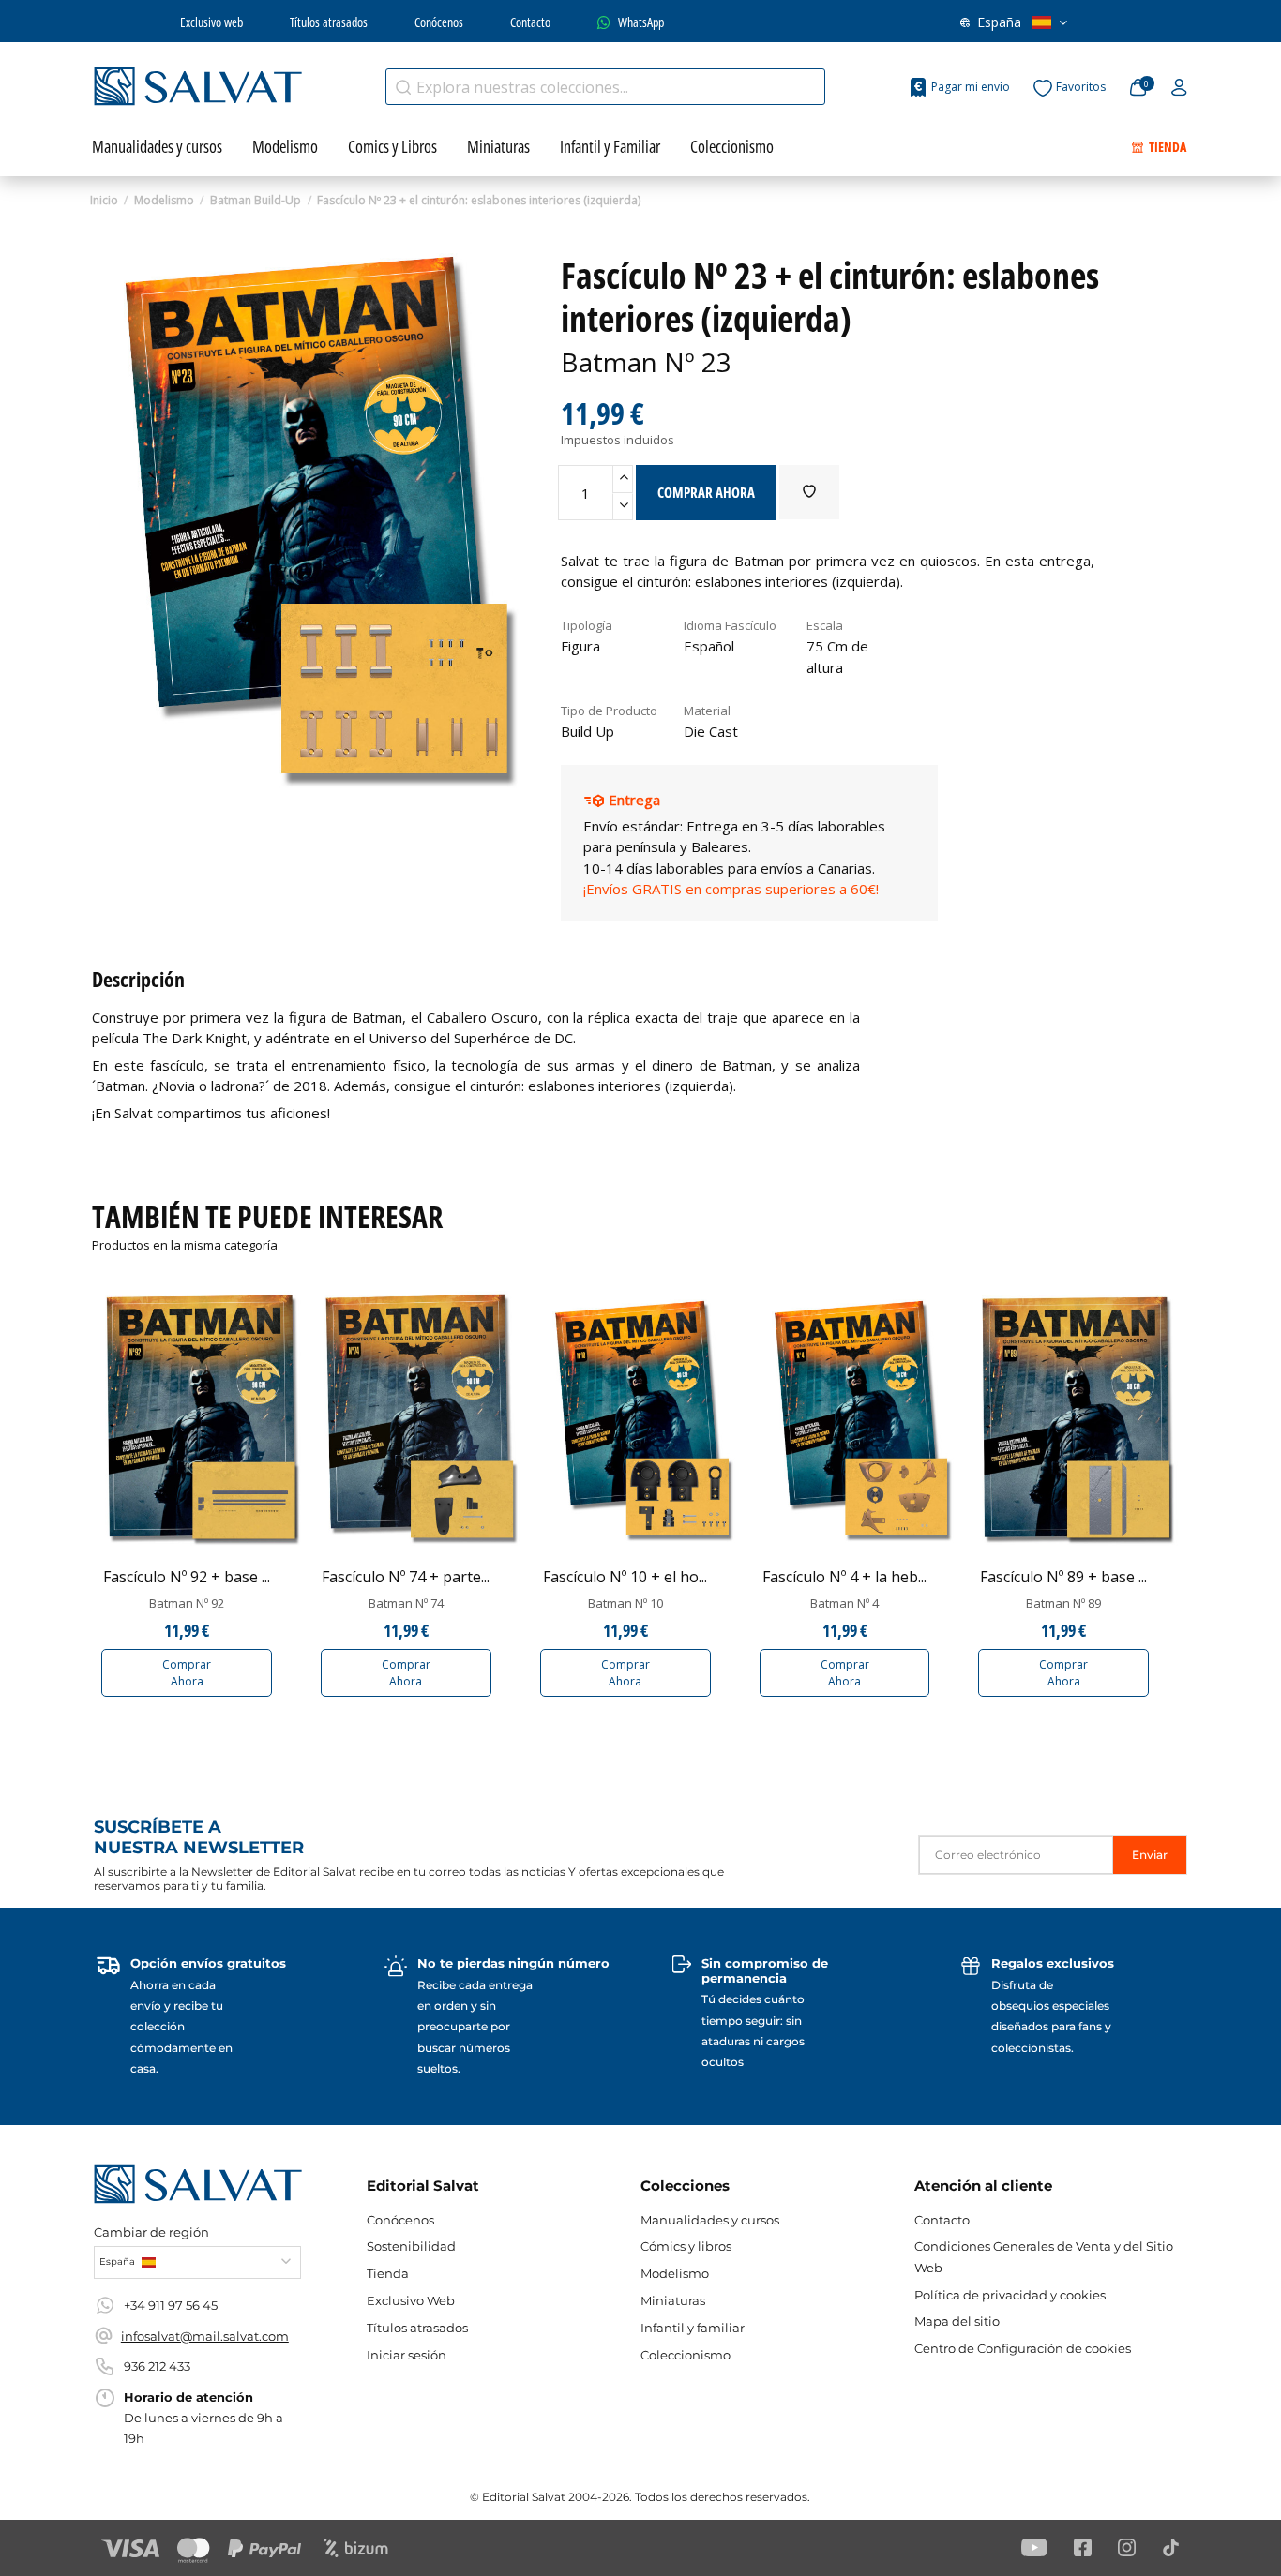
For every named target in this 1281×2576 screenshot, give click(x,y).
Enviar (1150, 1855)
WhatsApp (641, 22)
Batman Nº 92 (187, 1603)
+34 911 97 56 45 (171, 2305)
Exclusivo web (211, 22)
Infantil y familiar (693, 2328)
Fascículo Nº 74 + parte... (406, 1577)
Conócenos (439, 22)
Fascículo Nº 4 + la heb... (844, 1577)
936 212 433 (157, 2366)
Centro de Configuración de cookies (1023, 2348)
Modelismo (675, 2273)
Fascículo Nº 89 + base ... (1063, 1577)
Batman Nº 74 (406, 1603)
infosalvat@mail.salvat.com (205, 2336)
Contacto (530, 22)
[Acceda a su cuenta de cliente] (1179, 88)
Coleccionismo (686, 2355)
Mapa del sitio (957, 2321)
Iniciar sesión (407, 2355)
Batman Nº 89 (1063, 1603)
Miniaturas (673, 2300)
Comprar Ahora (187, 1673)
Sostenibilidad (411, 2246)
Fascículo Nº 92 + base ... (187, 1577)
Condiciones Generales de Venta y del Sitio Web (1044, 2256)
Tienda (388, 2273)
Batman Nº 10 (625, 1603)
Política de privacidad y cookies (1010, 2295)
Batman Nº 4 (844, 1603)
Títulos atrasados (329, 22)
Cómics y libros (686, 2246)
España (999, 22)
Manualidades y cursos (710, 2220)
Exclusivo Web (411, 2300)
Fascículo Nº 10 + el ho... (625, 1577)
